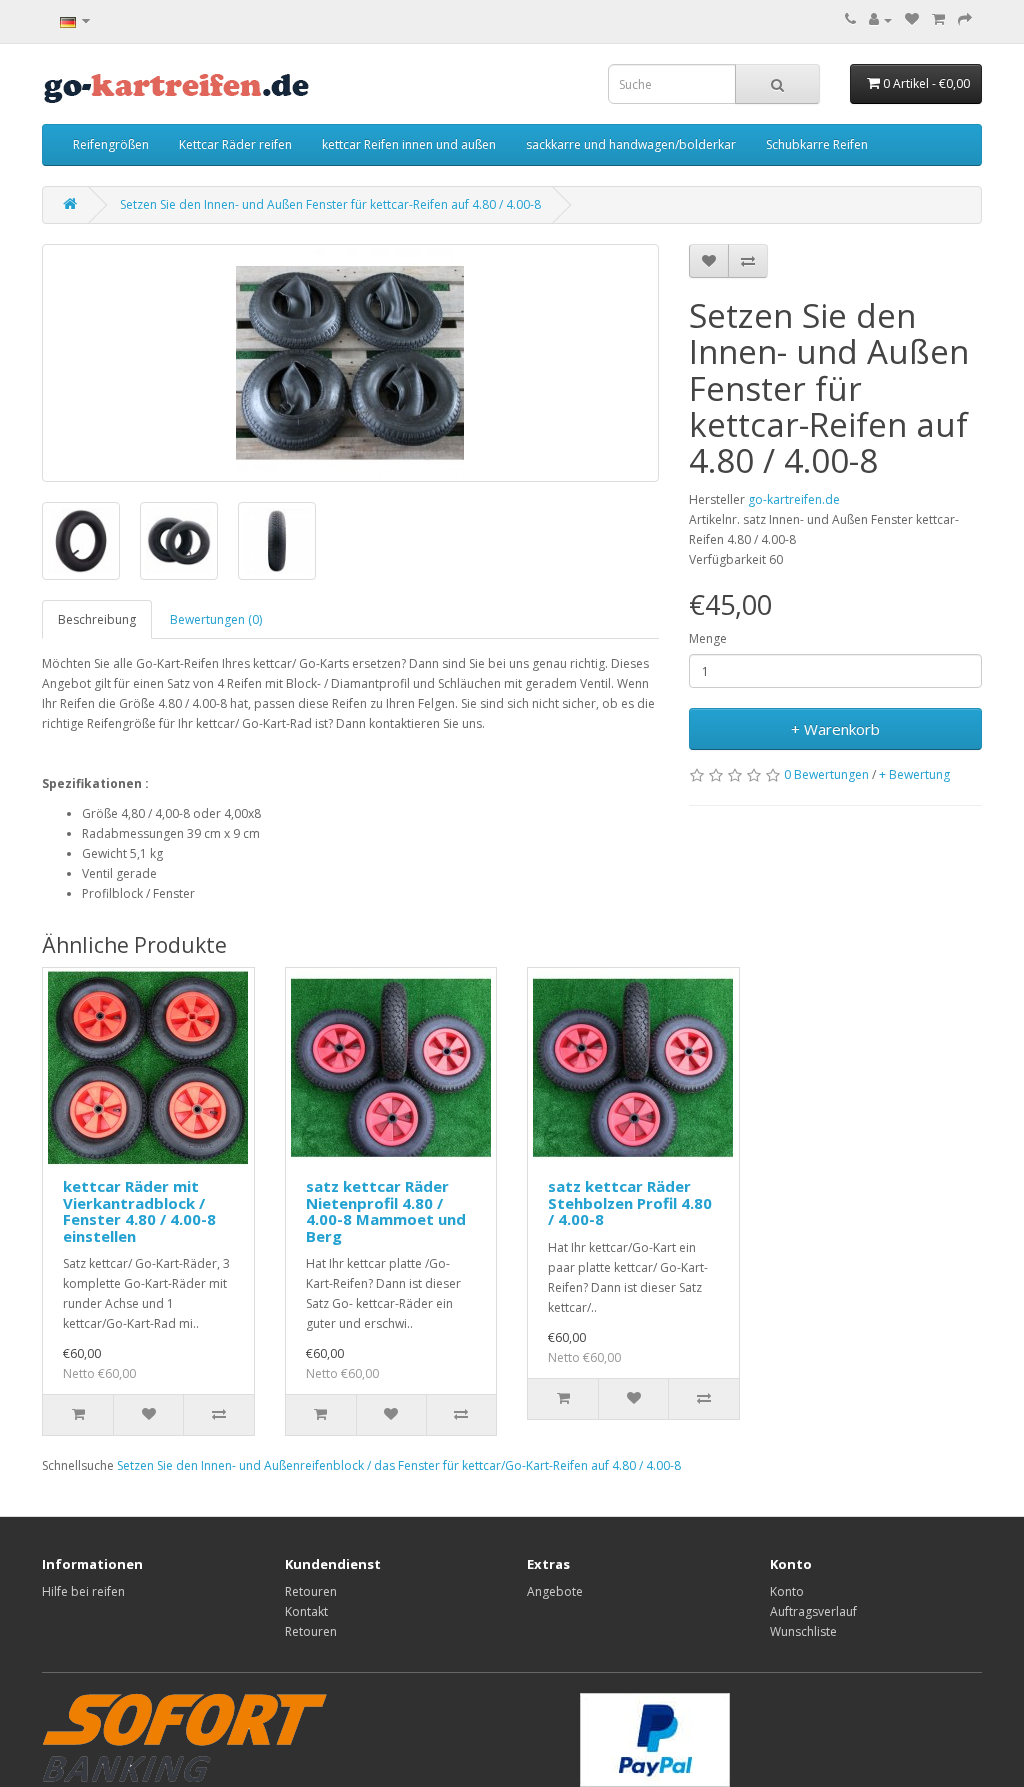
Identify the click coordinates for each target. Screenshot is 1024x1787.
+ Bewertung (914, 774)
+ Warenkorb (835, 729)
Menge (708, 638)
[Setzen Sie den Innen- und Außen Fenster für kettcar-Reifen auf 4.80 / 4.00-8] (350, 363)
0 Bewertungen (826, 774)
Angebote (555, 1591)
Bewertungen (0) (216, 619)
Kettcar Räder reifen (235, 144)
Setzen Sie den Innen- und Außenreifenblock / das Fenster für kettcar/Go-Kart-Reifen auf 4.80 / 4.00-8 (399, 1465)
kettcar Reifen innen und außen (409, 144)
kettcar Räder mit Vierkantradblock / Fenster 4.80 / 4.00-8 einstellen (139, 1211)
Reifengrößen (111, 144)
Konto (787, 1591)
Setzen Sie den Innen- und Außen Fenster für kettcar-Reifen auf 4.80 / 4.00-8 (330, 204)
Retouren (311, 1591)
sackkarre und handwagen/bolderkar (631, 144)
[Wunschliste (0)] (912, 19)
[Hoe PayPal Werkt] (184, 1735)
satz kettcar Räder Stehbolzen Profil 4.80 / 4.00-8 (630, 1202)
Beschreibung (97, 619)
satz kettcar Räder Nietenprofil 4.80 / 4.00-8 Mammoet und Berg (386, 1211)
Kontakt (306, 1611)
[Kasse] (965, 19)
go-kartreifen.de (794, 499)
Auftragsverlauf (813, 1611)
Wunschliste (803, 1631)
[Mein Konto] (880, 19)
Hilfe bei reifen (83, 1591)
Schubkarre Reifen (817, 144)
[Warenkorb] (938, 19)
